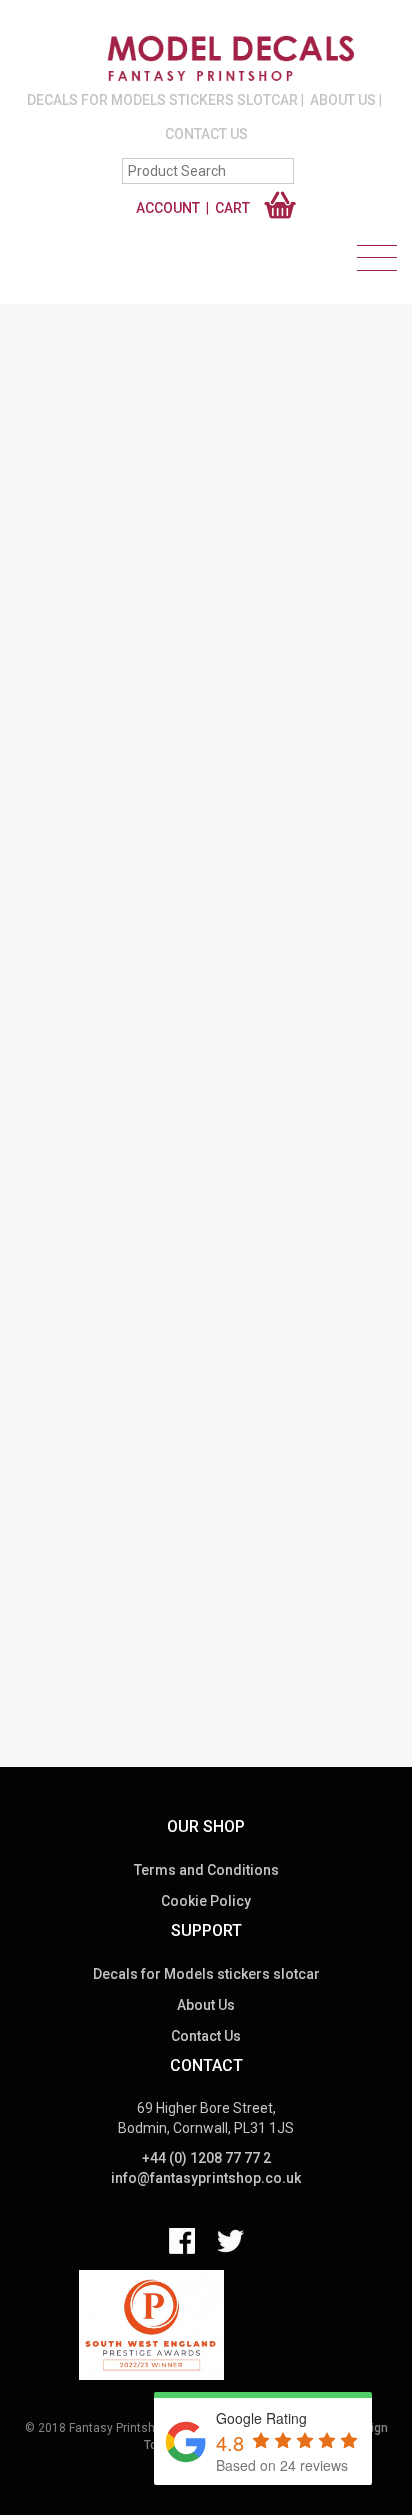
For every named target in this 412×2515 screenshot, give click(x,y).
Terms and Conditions (206, 1870)
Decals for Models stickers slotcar (162, 100)
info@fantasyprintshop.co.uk (206, 2178)
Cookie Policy (206, 1901)
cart (232, 208)
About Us (343, 100)
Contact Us (206, 134)
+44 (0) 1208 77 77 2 (206, 2158)
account (168, 208)
